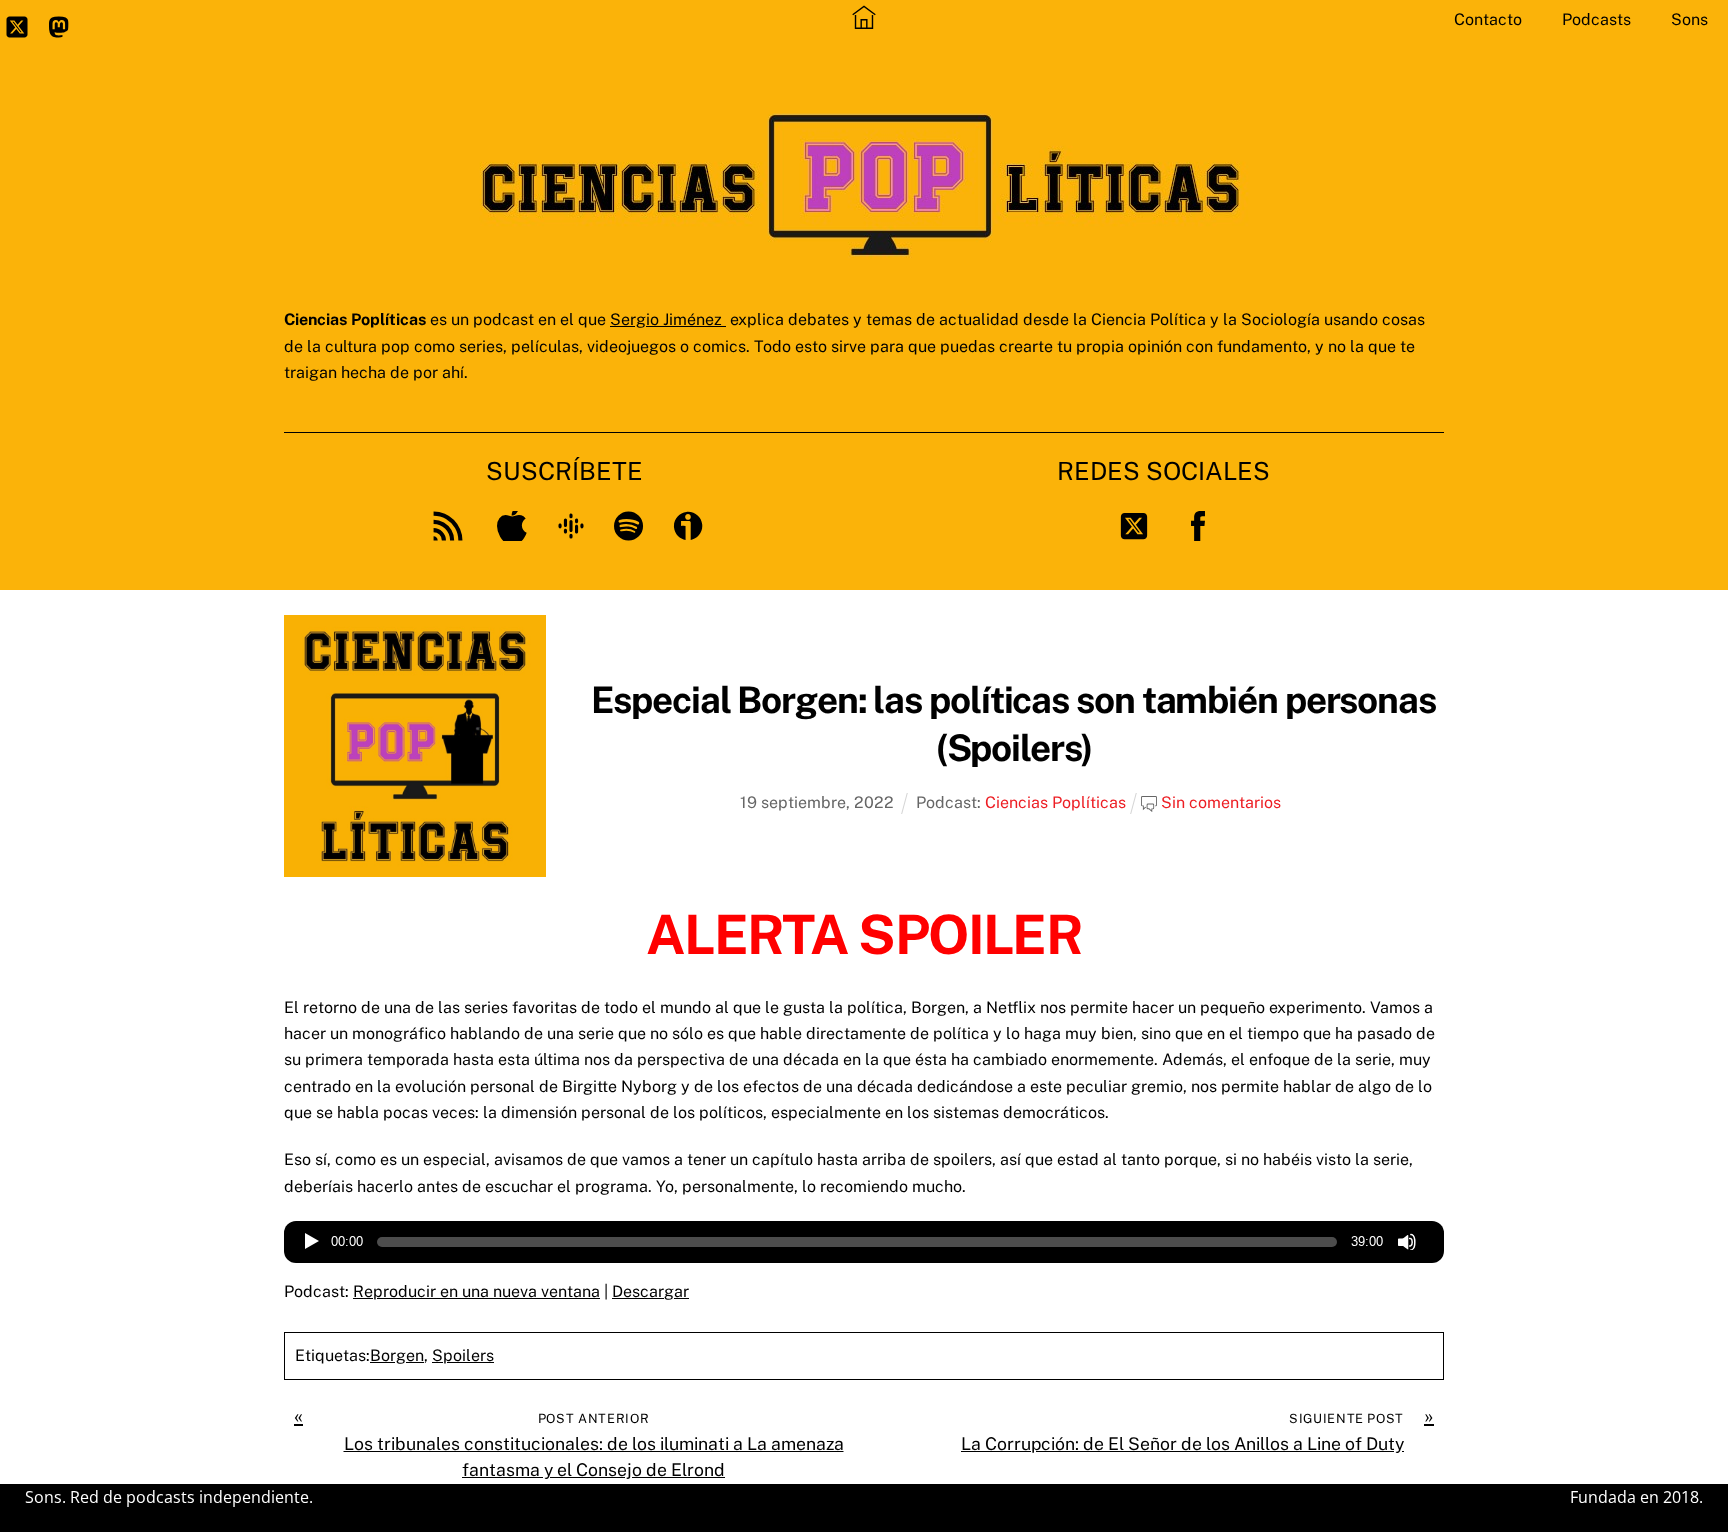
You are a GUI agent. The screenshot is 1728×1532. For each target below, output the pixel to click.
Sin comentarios (1221, 802)
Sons (1689, 19)
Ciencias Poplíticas (1055, 802)
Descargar (650, 1291)
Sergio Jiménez (668, 319)
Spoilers (463, 1355)
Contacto (1488, 19)
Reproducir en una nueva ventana (476, 1291)
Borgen (397, 1355)
